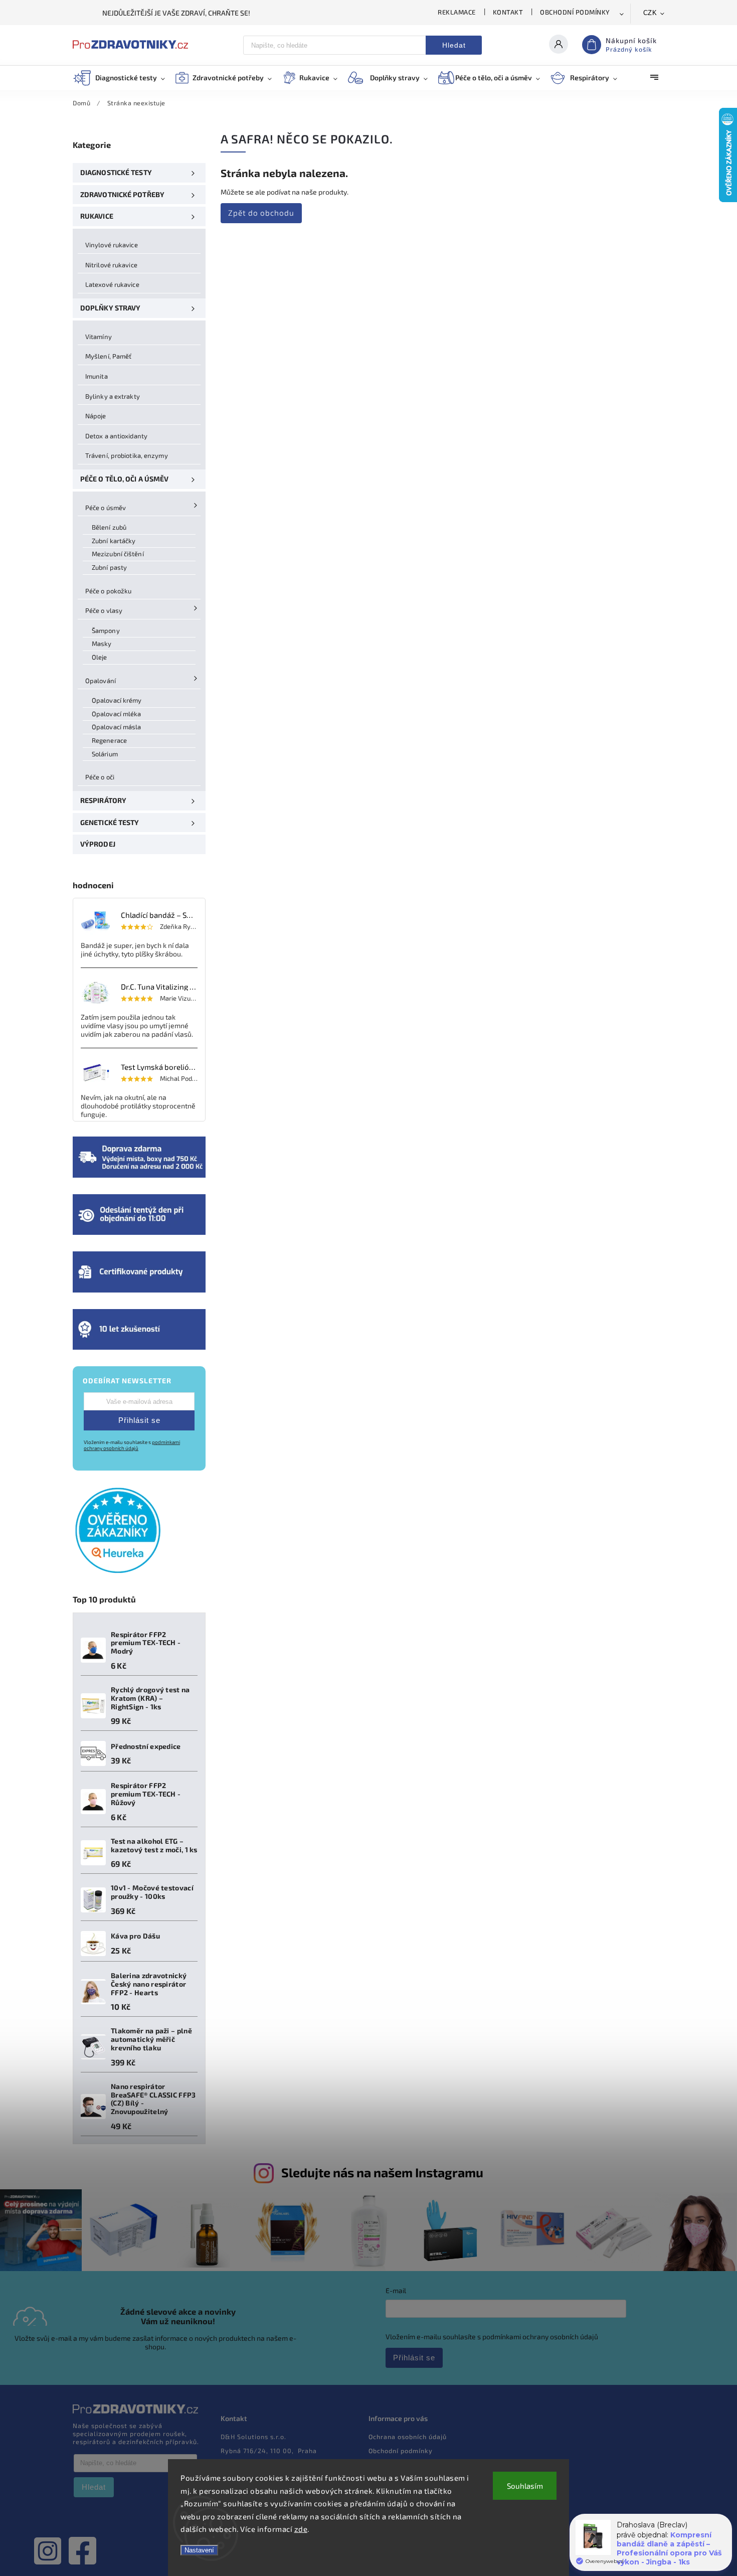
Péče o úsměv (106, 508)
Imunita (97, 376)
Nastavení (199, 2550)
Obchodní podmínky (575, 12)
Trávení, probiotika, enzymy (127, 455)
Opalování (101, 681)
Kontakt (508, 12)
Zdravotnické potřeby (122, 194)
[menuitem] (124, 78)
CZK (650, 13)
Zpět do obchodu (261, 213)
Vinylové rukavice (112, 245)
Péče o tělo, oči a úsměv (124, 479)
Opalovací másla (117, 727)
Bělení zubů (109, 527)
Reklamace (457, 12)
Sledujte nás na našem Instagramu (382, 2172)
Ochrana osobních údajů (408, 2437)
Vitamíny (99, 337)
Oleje (100, 657)
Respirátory (103, 800)
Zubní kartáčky (114, 541)
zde (301, 2529)
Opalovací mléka (117, 714)
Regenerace (109, 740)
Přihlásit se (139, 1420)
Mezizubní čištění (118, 554)
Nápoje (96, 416)
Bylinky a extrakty (113, 396)
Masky (102, 643)
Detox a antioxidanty (116, 436)
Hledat (454, 45)
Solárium (105, 754)
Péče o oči (100, 777)
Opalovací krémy (117, 700)
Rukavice (97, 216)
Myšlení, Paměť (108, 356)
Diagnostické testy (116, 172)
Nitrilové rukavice (111, 265)
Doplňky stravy (110, 308)
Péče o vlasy (104, 610)
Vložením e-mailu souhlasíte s (132, 1445)
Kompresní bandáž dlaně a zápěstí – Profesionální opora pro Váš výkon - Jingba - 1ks (669, 2548)
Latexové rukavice (112, 284)
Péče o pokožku (108, 591)
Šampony (106, 630)
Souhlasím (525, 2486)
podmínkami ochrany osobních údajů (132, 1445)
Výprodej (98, 844)
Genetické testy (110, 822)
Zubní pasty (109, 567)
